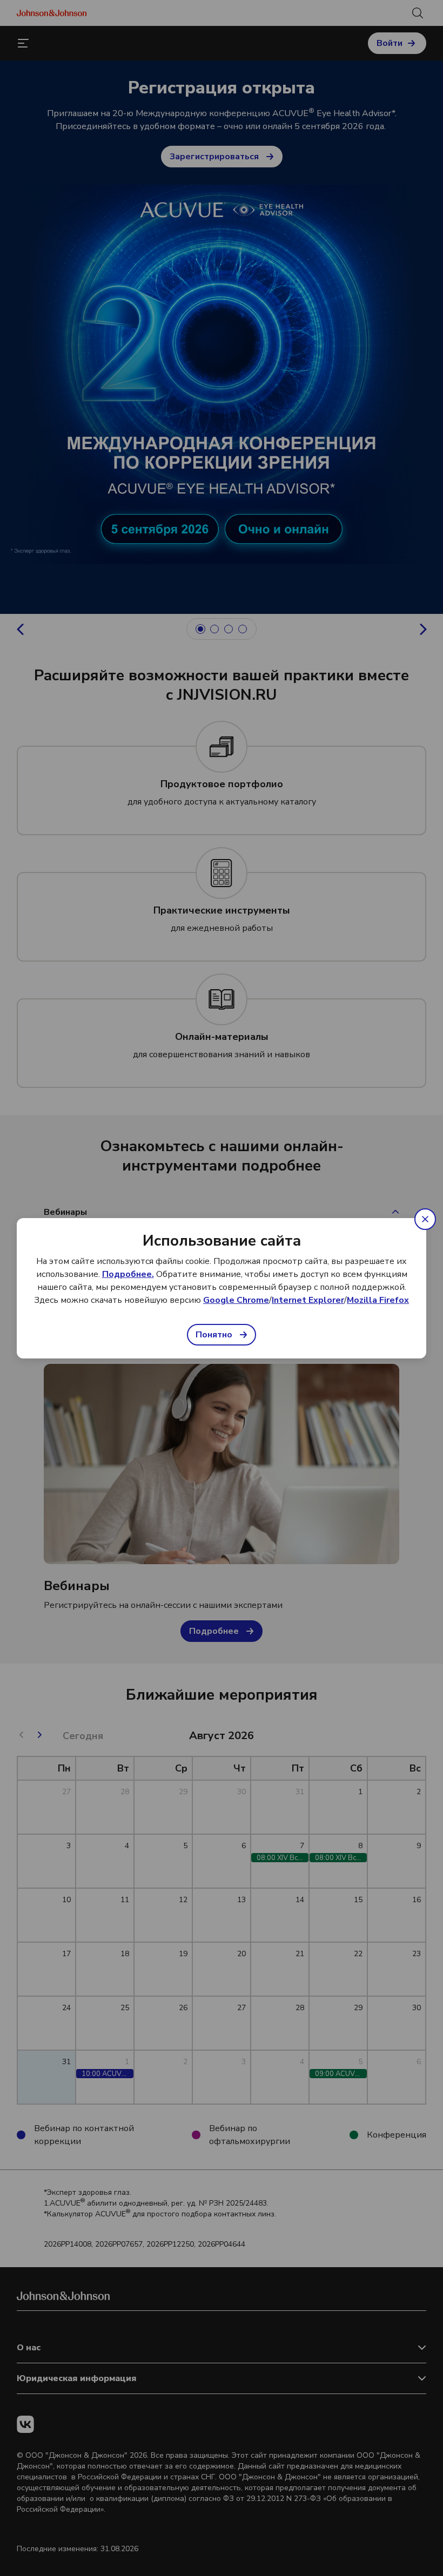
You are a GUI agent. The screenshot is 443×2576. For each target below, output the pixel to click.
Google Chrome (236, 1300)
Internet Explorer (308, 1300)
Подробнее (127, 1274)
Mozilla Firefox (378, 1300)
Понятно (214, 1335)
